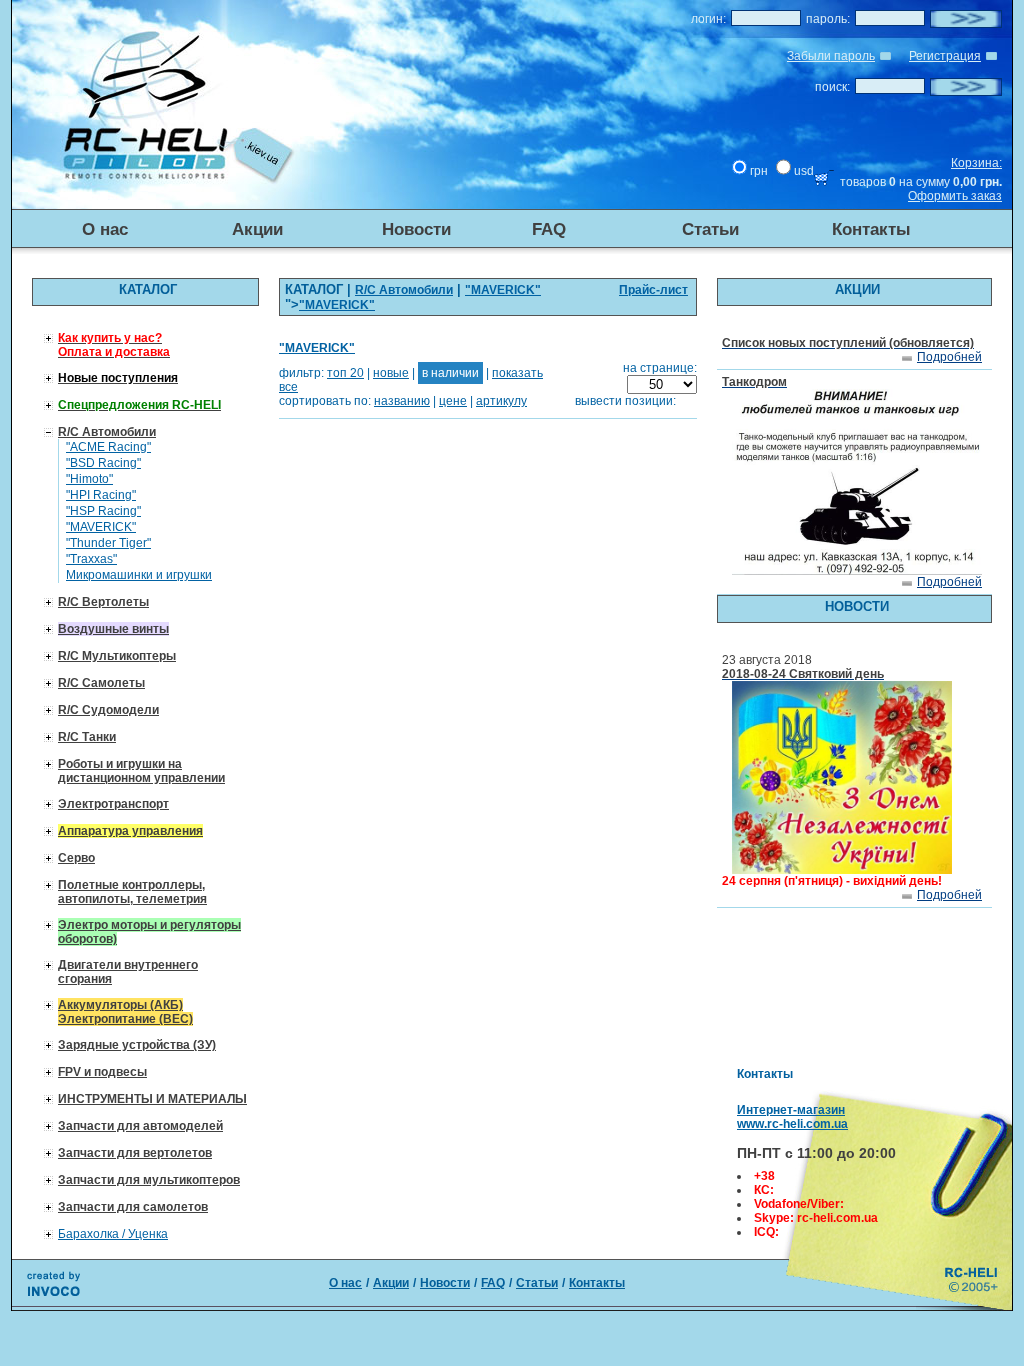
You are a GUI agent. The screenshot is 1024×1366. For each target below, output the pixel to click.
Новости (416, 229)
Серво (76, 858)
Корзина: (976, 163)
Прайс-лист (653, 290)
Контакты (871, 229)
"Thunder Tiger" (108, 543)
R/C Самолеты (101, 683)
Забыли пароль (831, 56)
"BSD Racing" (103, 463)
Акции (257, 229)
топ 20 (345, 373)
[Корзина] (824, 182)
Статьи (710, 229)
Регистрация (945, 56)
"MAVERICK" (101, 527)
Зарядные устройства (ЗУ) (137, 1045)
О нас (105, 229)
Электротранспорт (113, 804)
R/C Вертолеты (103, 602)
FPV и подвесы (102, 1072)
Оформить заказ (955, 196)
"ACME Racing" (108, 447)
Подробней (949, 357)
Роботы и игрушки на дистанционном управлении (141, 771)
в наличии (450, 373)
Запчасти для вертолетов (135, 1153)
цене (453, 401)
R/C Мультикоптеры (117, 656)
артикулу (501, 401)
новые (391, 373)
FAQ (549, 229)
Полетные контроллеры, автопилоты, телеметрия (132, 892)
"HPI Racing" (101, 495)
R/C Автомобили (107, 432)
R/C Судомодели (108, 710)
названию (402, 401)
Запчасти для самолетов (133, 1207)
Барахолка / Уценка (113, 1234)
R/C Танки (87, 737)
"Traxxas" (91, 559)
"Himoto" (89, 479)
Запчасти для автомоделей (140, 1126)
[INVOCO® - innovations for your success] (53, 1292)
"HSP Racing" (103, 511)
